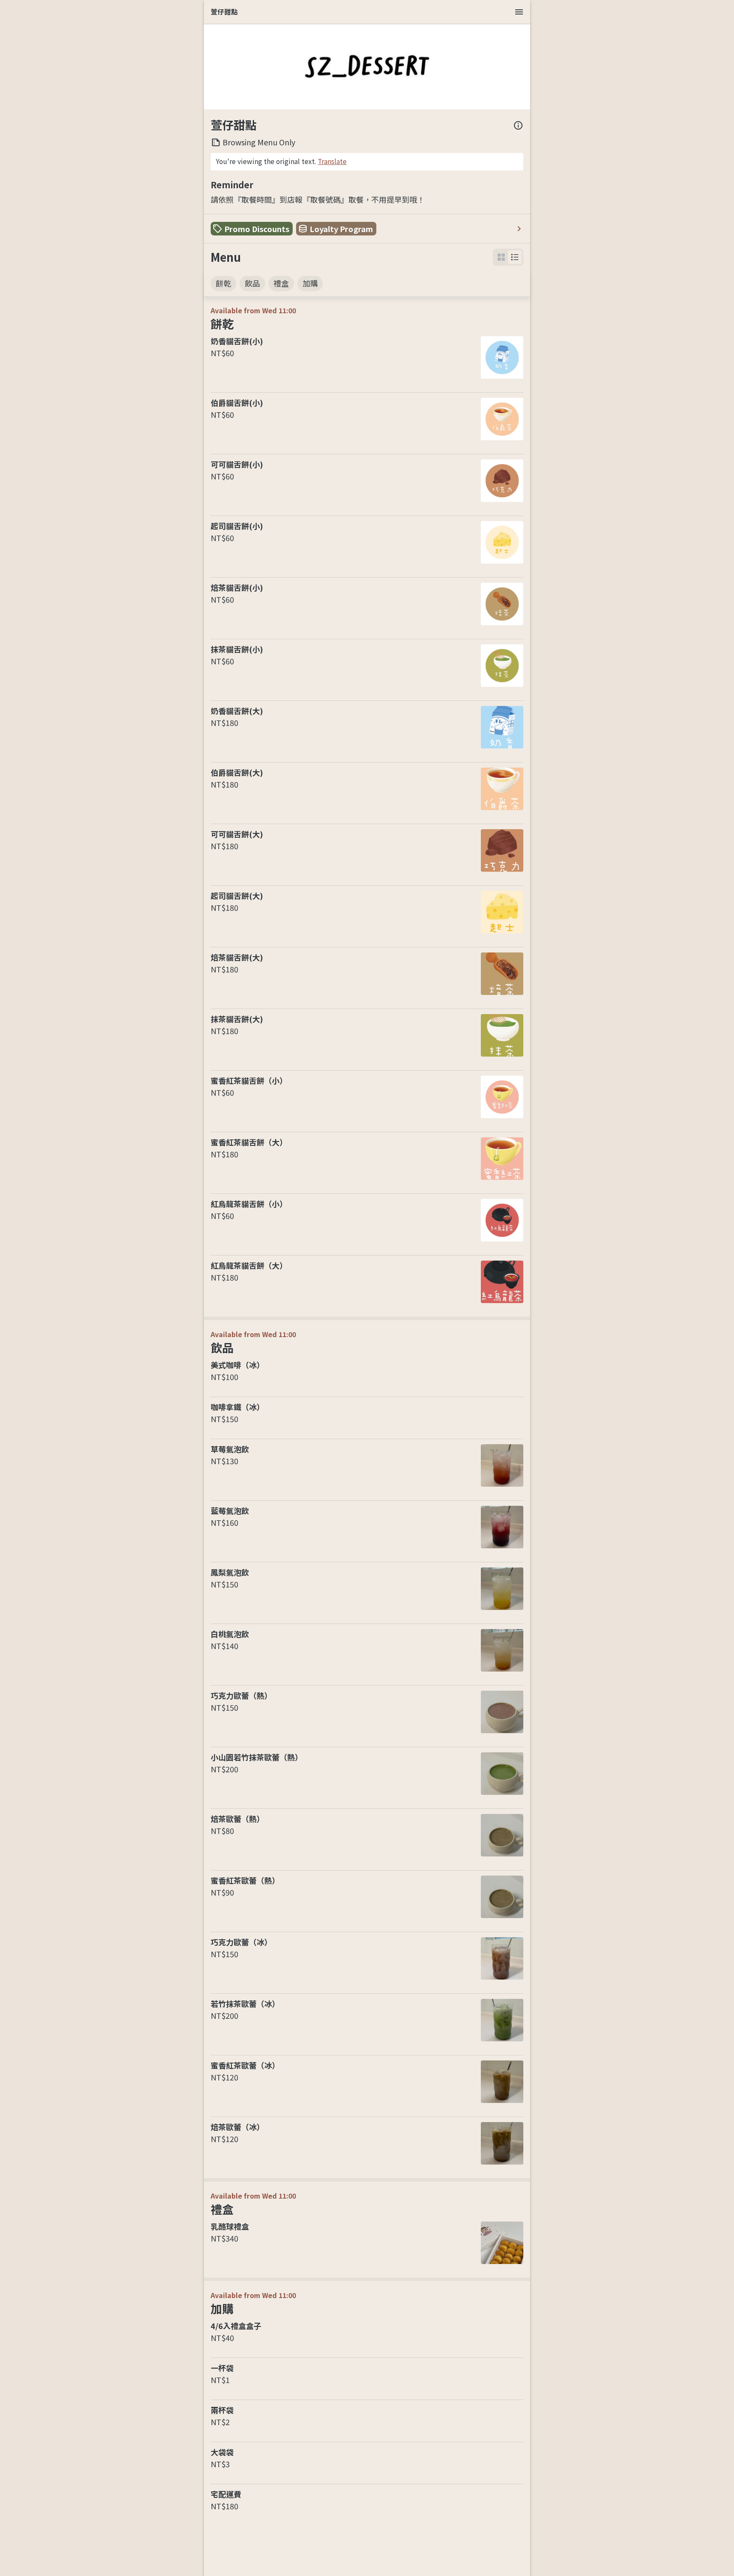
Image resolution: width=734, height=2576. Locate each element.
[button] (515, 257)
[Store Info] (518, 125)
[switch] (515, 257)
